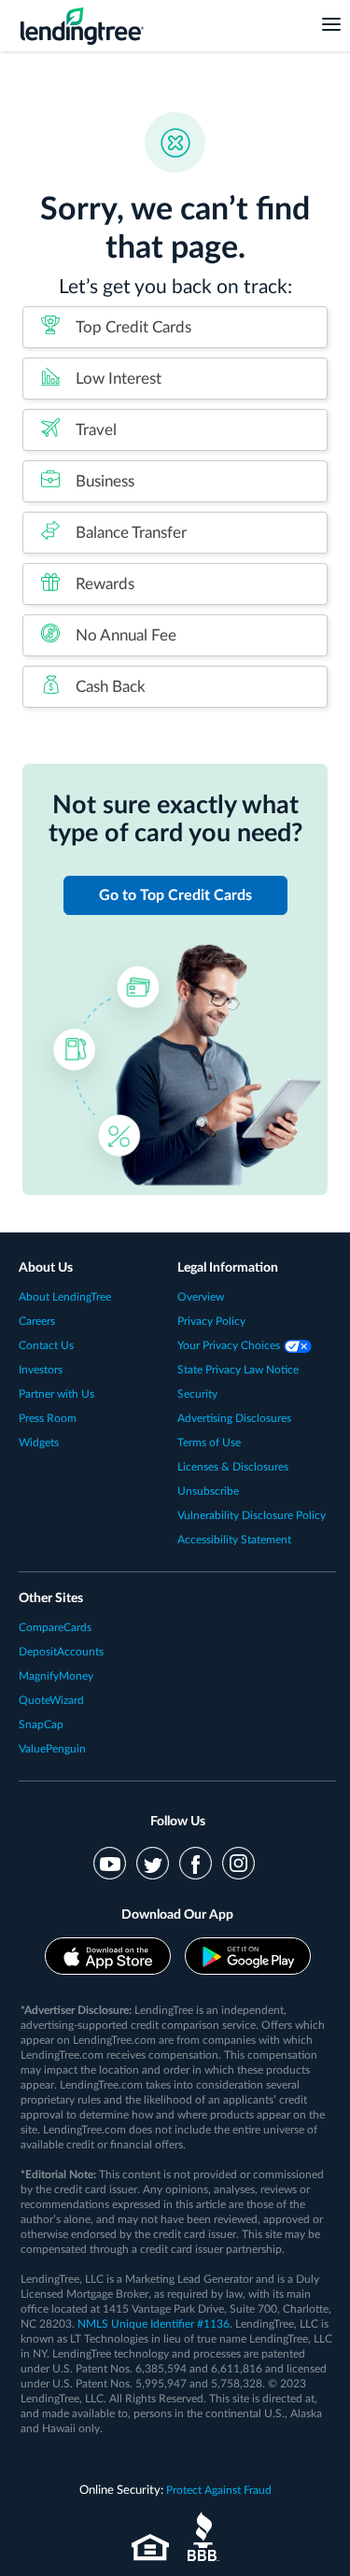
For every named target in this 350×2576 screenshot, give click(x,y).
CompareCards (55, 1627)
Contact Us (46, 1345)
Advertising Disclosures (234, 1418)
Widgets (39, 1443)
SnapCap (41, 1724)
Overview (201, 1297)
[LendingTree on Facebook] (196, 1863)
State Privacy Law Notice (238, 1370)
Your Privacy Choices (230, 1345)
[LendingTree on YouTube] (110, 1863)
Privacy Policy (211, 1321)
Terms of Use (209, 1443)
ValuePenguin (52, 1749)
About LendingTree (65, 1297)
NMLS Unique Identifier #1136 (154, 2324)
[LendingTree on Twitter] (153, 1863)
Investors (41, 1370)
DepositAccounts (61, 1652)
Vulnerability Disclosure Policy (252, 1515)
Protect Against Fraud (219, 2490)
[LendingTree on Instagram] (238, 1863)
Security (197, 1394)
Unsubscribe (208, 1491)
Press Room (48, 1418)
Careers (37, 1321)
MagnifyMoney (56, 1676)
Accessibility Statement (234, 1540)
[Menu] (331, 23)
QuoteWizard (51, 1700)
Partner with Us (56, 1394)
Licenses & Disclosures (233, 1467)
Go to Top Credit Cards (175, 895)
